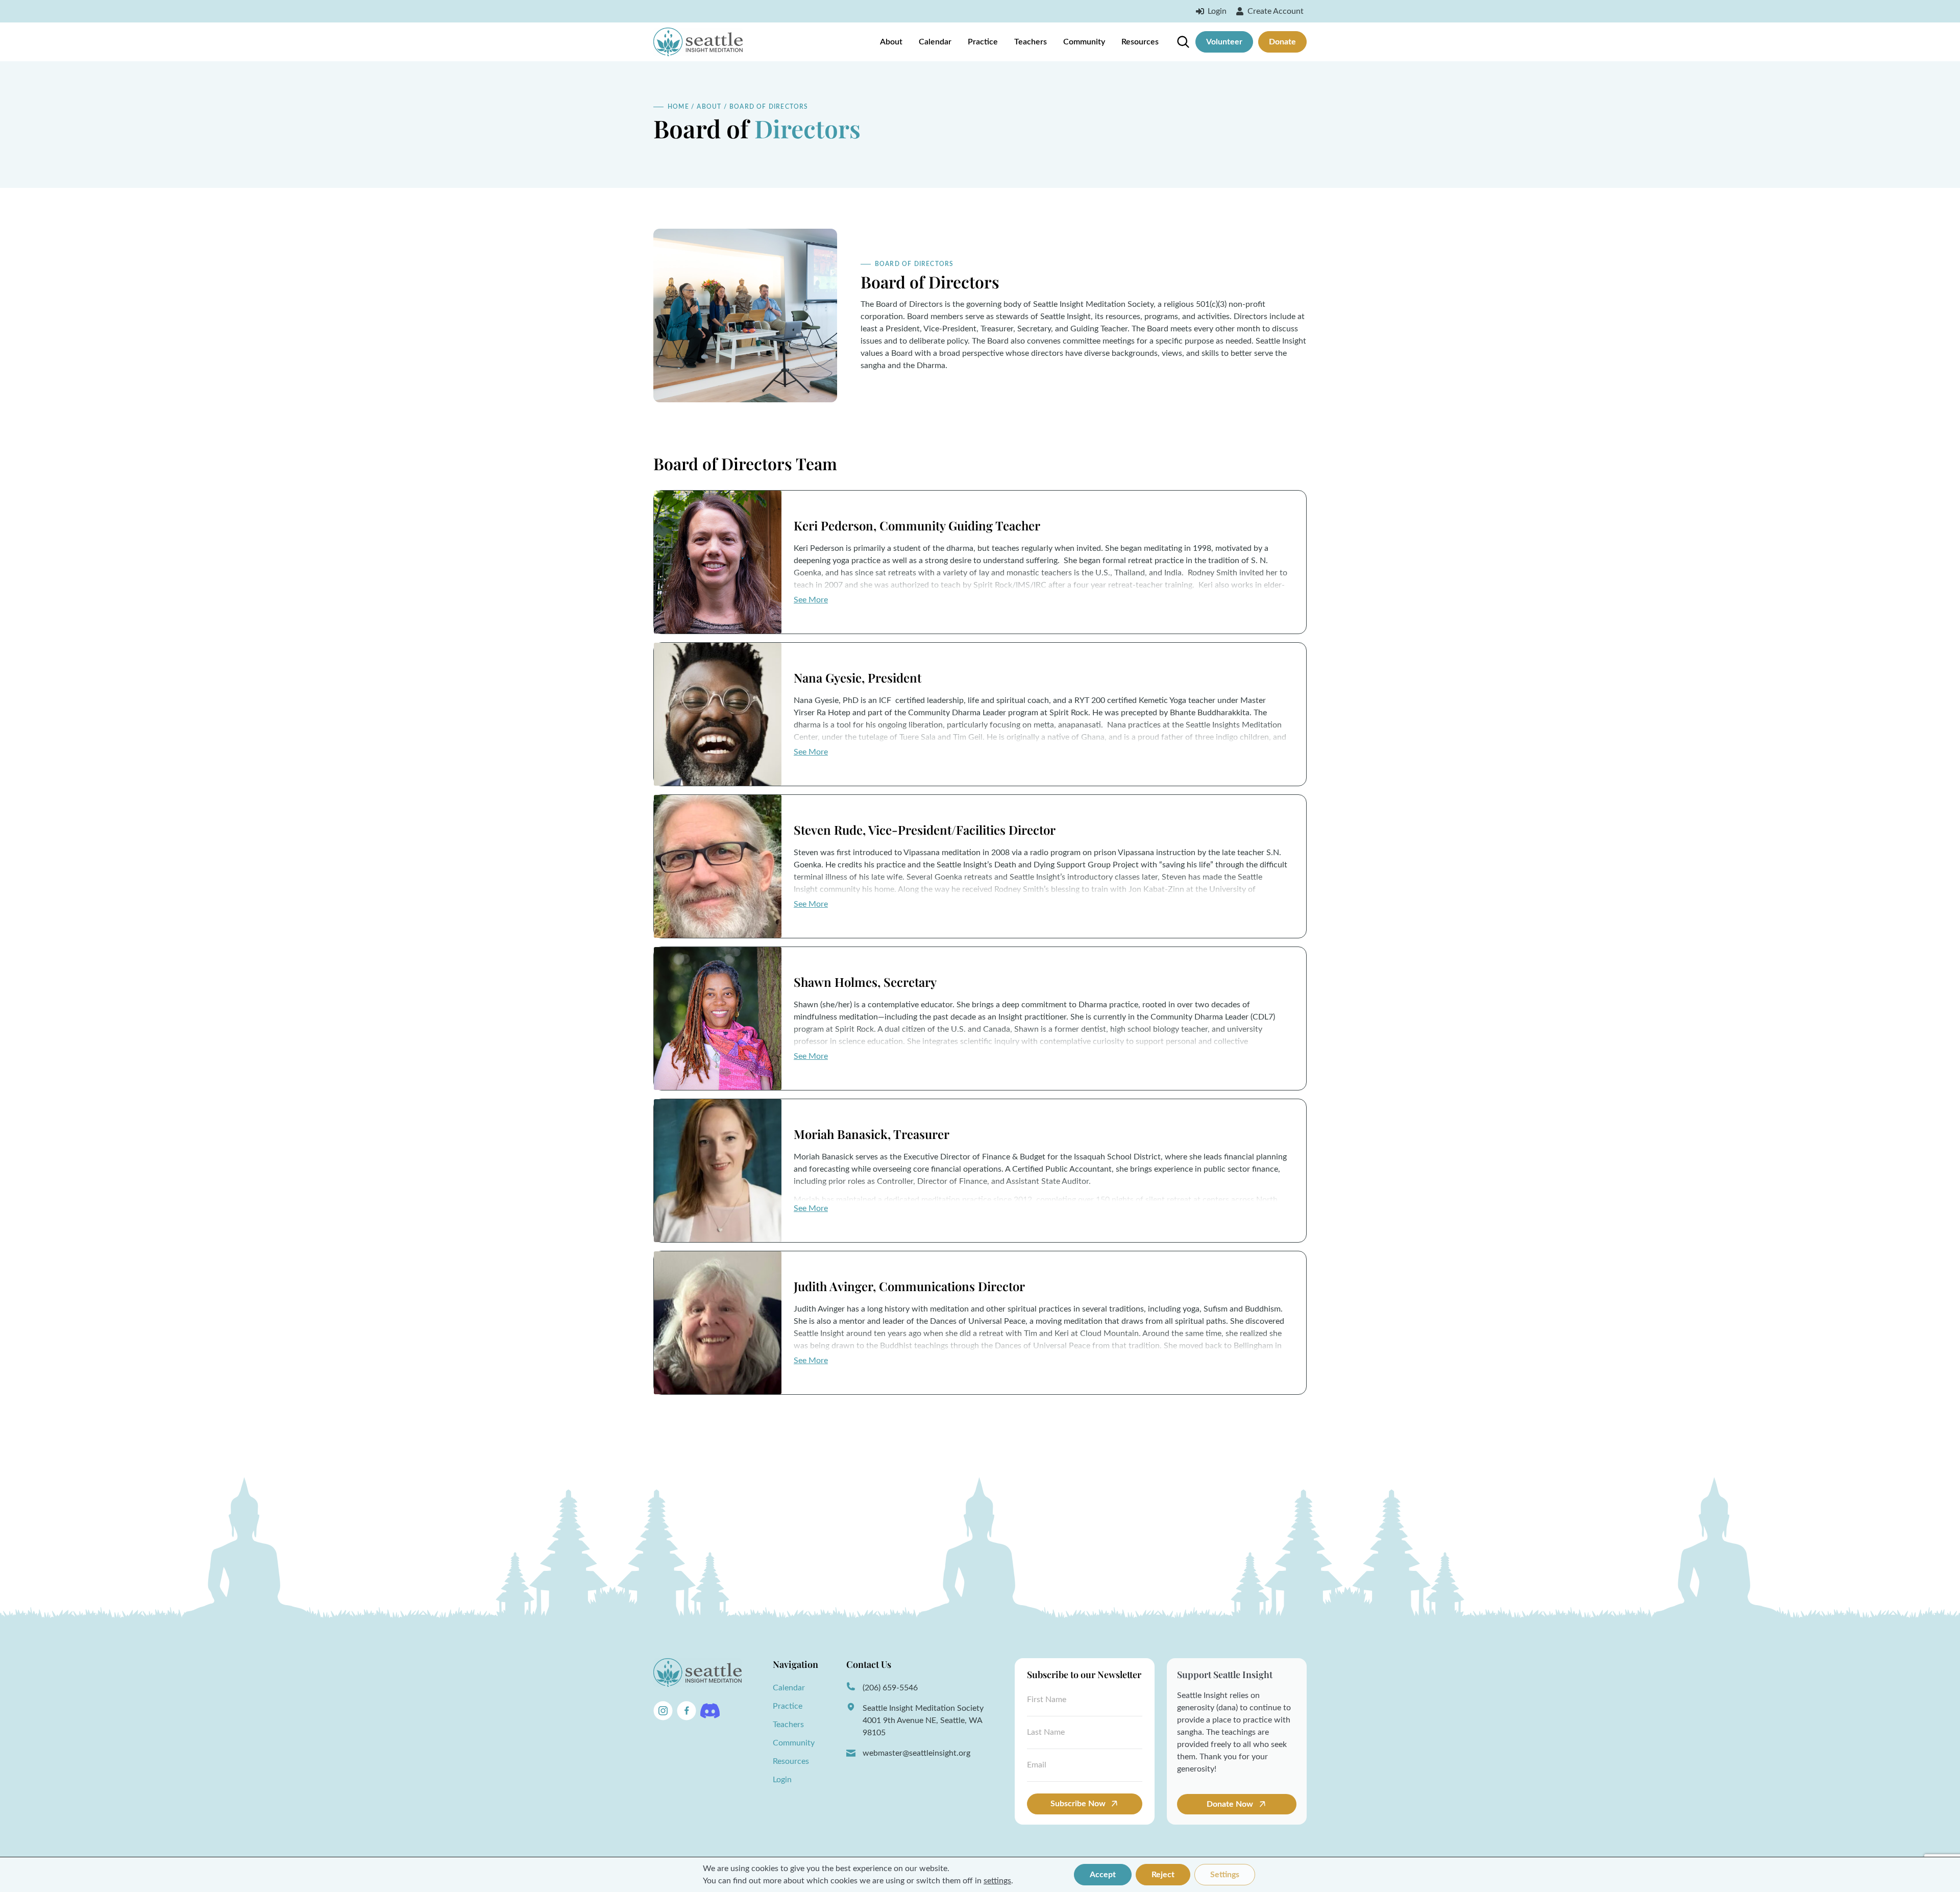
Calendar (935, 42)
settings (997, 1881)
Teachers (1031, 42)
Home (678, 107)
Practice (983, 42)
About (891, 42)
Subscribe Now (1078, 1804)
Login (782, 1780)
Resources (1140, 42)
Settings (1225, 1875)
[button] (811, 600)
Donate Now (1231, 1804)
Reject (1163, 1875)
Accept (1103, 1875)
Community (1084, 42)
